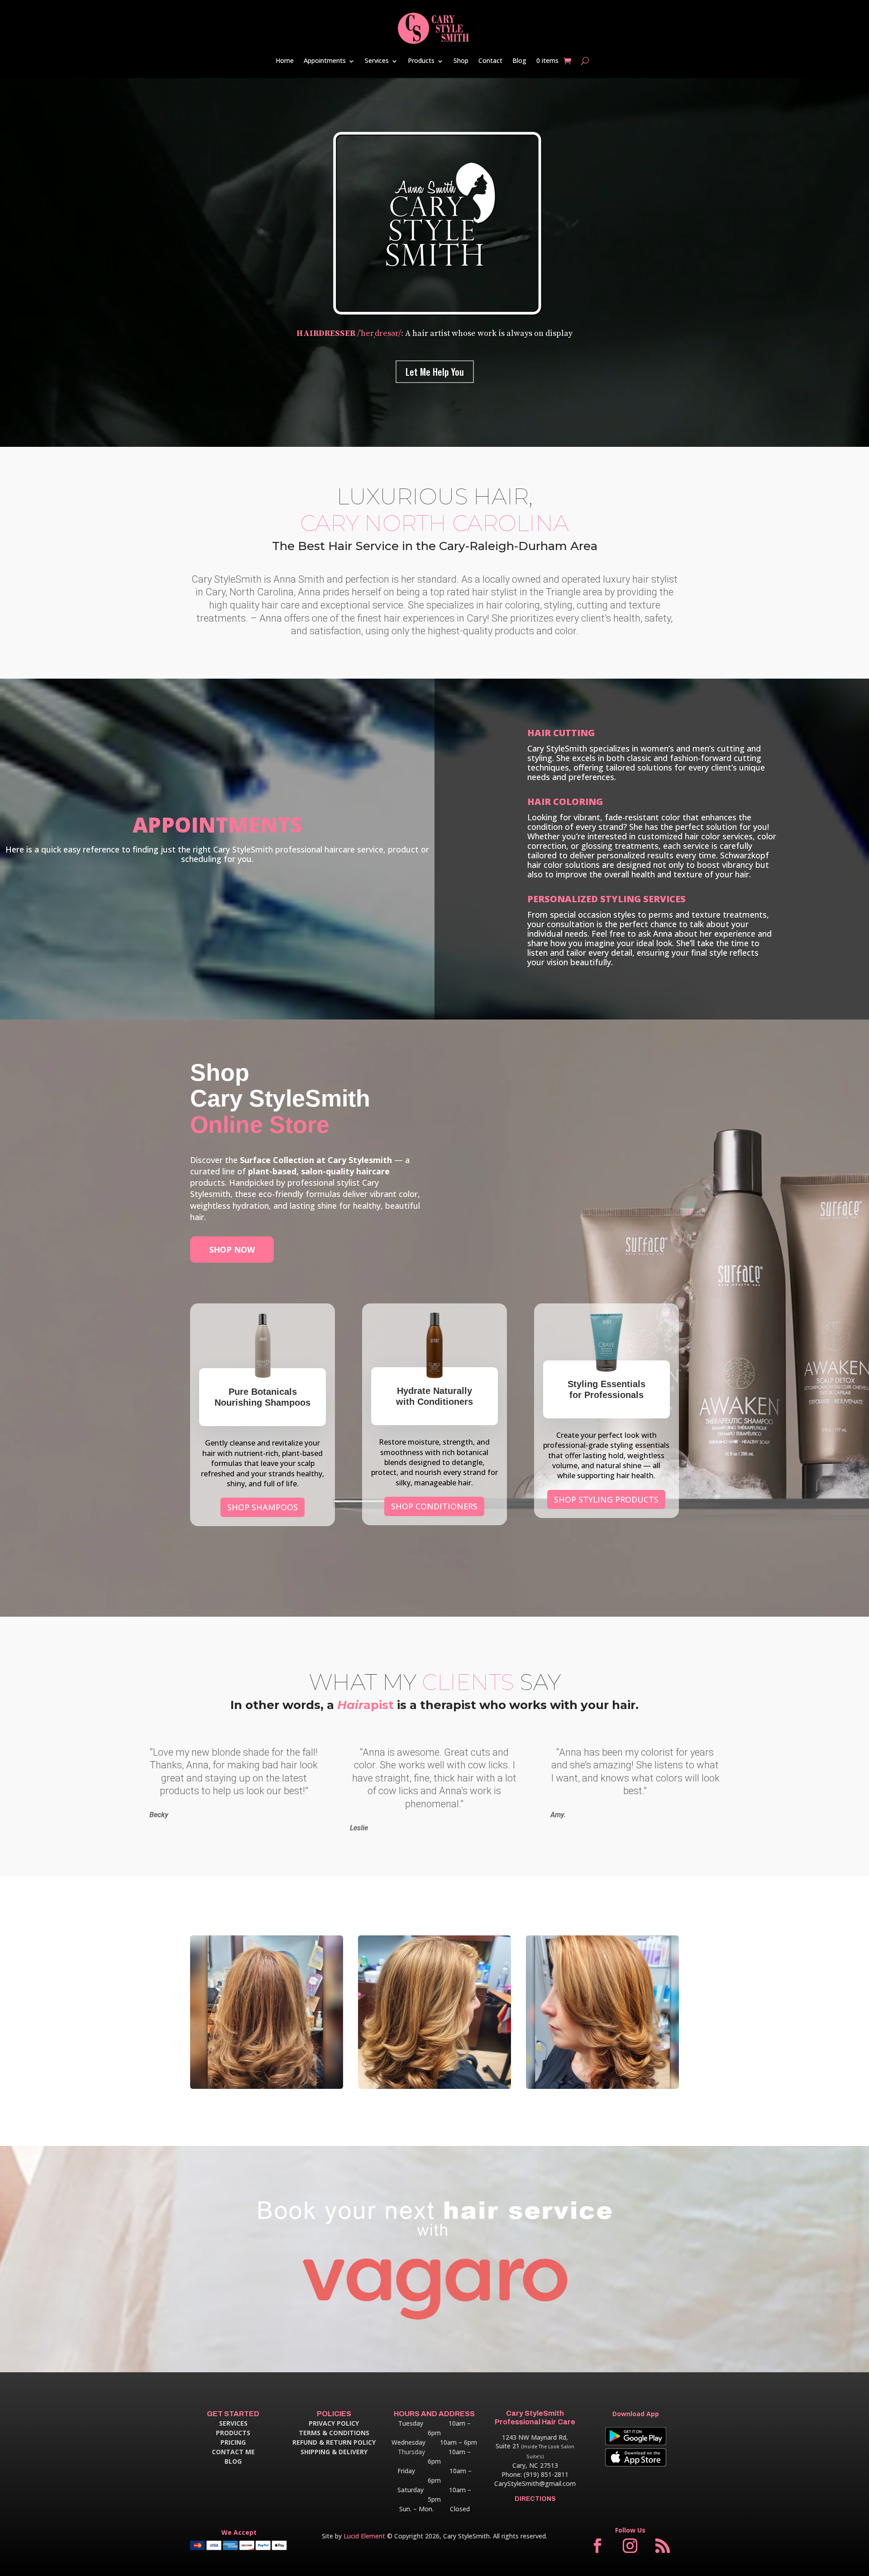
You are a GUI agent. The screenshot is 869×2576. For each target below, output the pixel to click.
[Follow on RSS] (663, 2546)
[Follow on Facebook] (597, 2546)
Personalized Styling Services (606, 899)
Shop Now (232, 1250)
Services (377, 60)
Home (285, 60)
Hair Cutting (561, 733)
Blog (519, 60)
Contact (490, 60)
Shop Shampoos (263, 1507)
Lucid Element (364, 2536)
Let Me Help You (435, 372)
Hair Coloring (565, 802)
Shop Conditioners (434, 1506)
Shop (461, 60)
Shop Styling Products (606, 1499)
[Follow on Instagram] (630, 2546)
